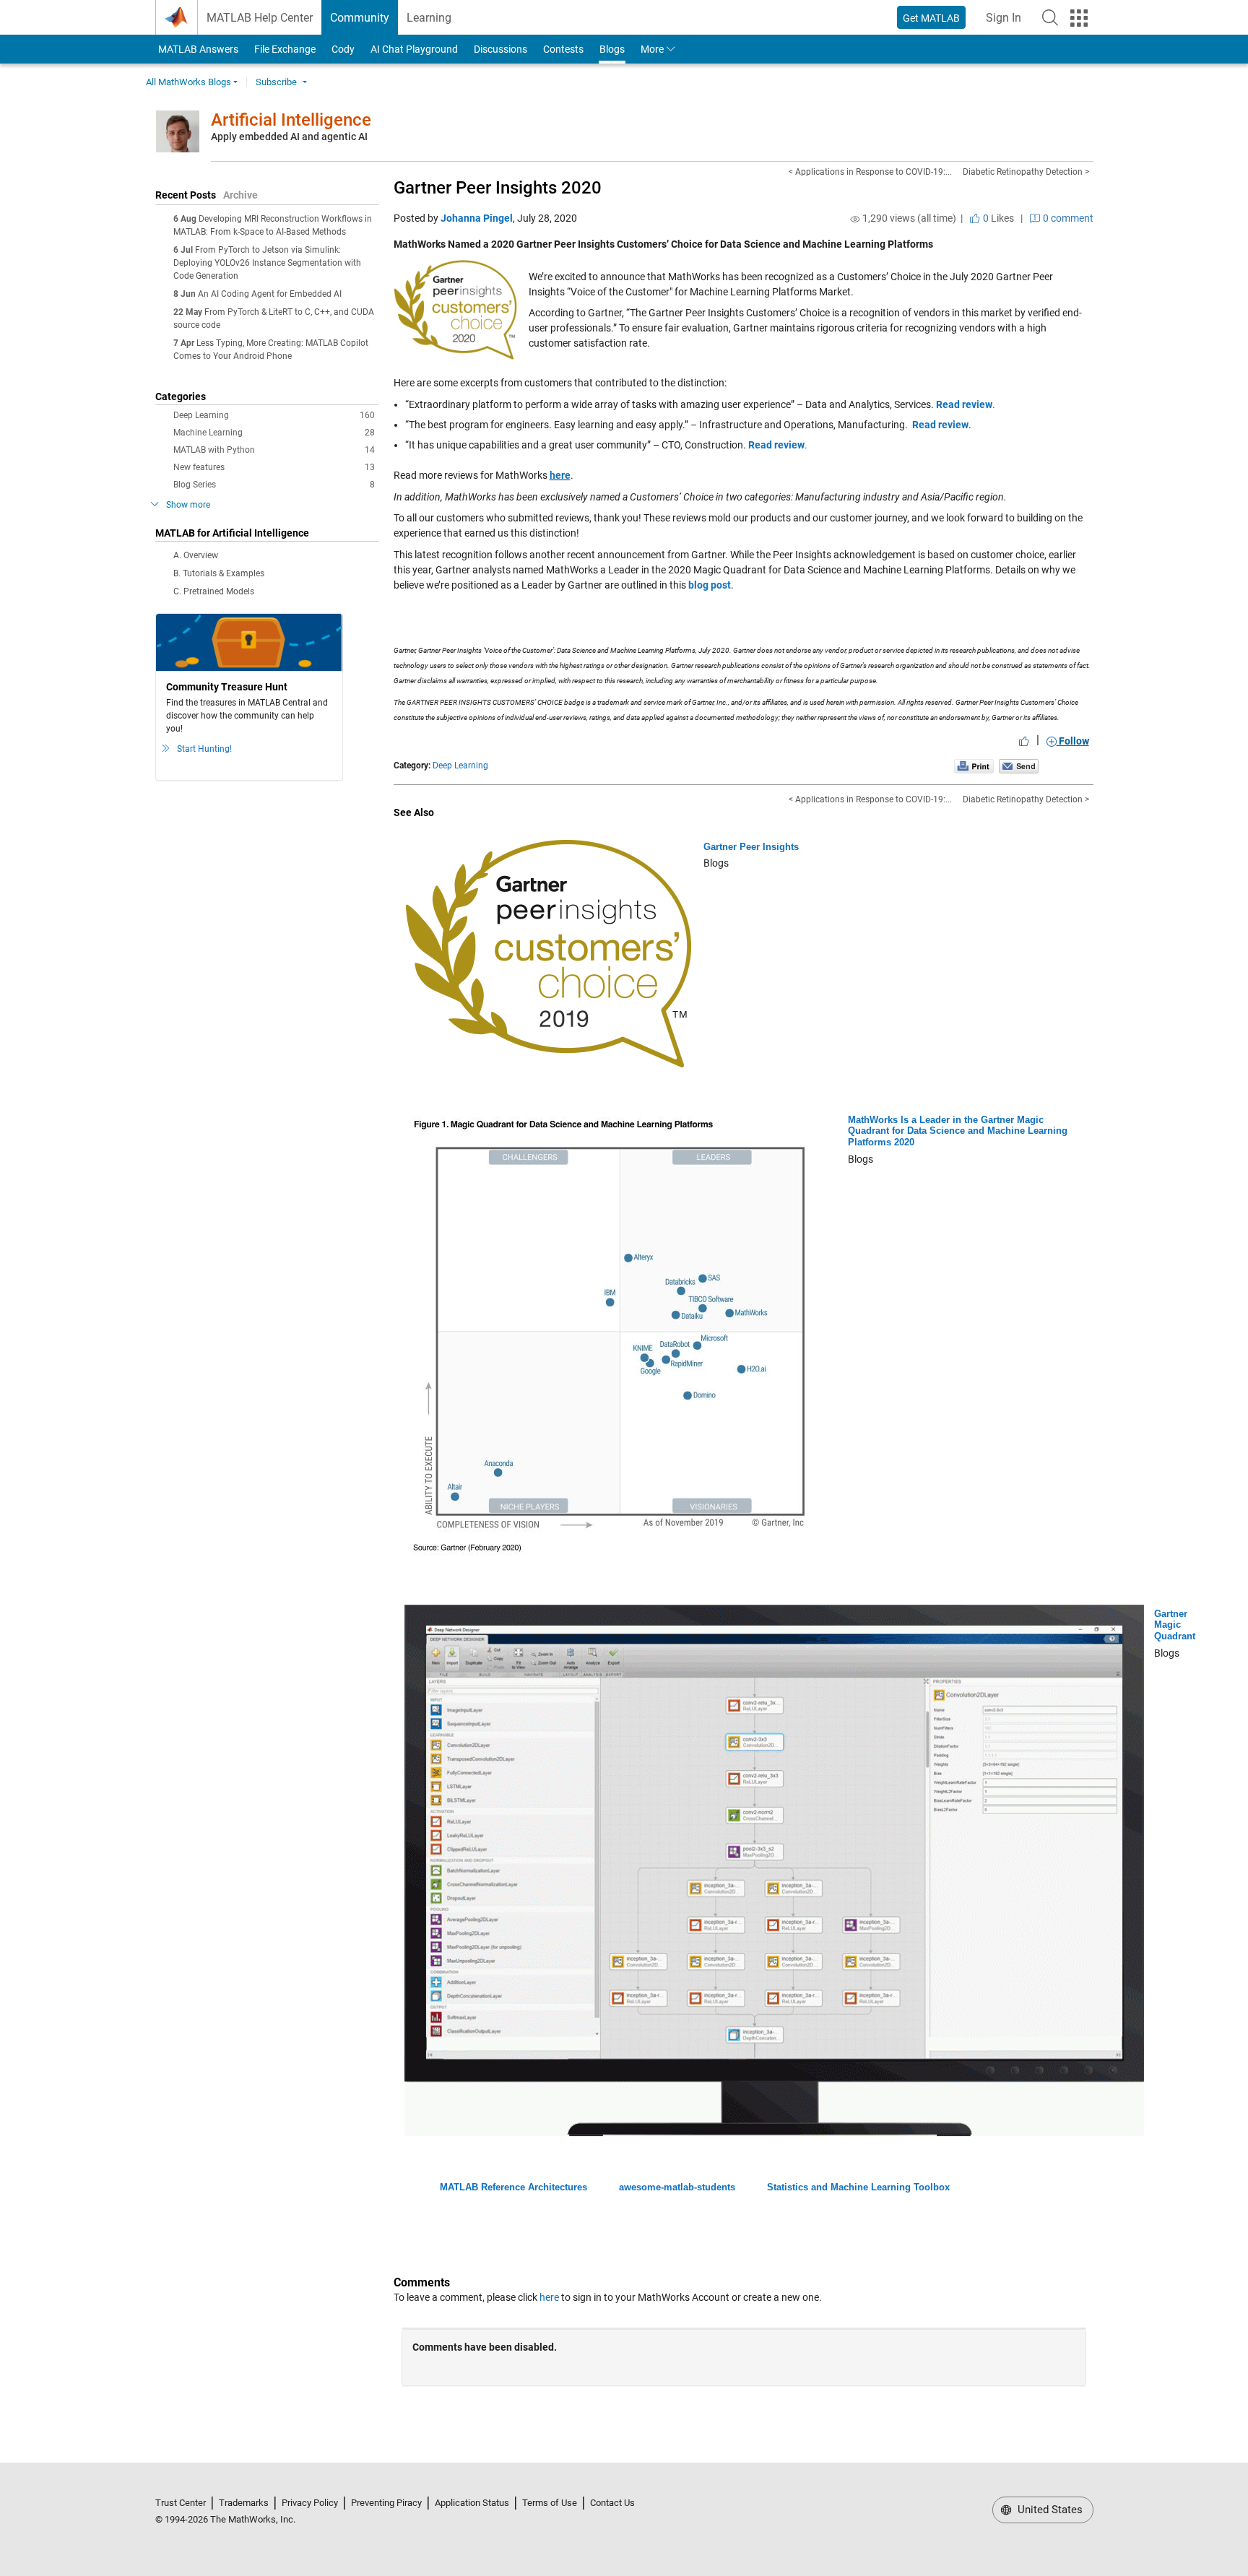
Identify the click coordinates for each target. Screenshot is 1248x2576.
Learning (429, 18)
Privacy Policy (310, 2503)
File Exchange (285, 49)
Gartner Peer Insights (751, 847)
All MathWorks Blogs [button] (188, 82)
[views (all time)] (855, 219)
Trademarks (244, 2503)
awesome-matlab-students (677, 2187)
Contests (563, 49)
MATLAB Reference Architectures (513, 2187)
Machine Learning (274, 433)
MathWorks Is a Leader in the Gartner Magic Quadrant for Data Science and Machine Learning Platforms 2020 (958, 1131)
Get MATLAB (931, 18)
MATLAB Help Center (260, 18)
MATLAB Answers (197, 49)
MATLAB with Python (274, 450)
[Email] (1019, 766)
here (560, 475)
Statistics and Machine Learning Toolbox (858, 2187)
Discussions (500, 49)
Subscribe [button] (276, 82)
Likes (997, 218)
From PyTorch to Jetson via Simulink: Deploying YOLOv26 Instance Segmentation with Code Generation (267, 263)
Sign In (1008, 22)
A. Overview (196, 555)
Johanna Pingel (477, 218)
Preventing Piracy (386, 2503)
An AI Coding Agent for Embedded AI (270, 294)
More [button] (652, 49)
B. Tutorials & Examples (219, 573)
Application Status (472, 2503)
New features (274, 467)
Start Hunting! (204, 749)
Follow (1073, 741)
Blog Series (274, 485)
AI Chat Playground (414, 49)
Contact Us (612, 2503)
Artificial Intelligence (291, 120)
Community (360, 18)
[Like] (1024, 741)
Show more (188, 505)
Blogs (612, 49)
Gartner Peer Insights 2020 (498, 188)
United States (1049, 2510)
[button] (1050, 17)
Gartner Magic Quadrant (1175, 1625)
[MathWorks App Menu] (1079, 18)
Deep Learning (274, 415)
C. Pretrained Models (214, 591)
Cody (343, 49)
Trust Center (181, 2503)
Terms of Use (550, 2503)
